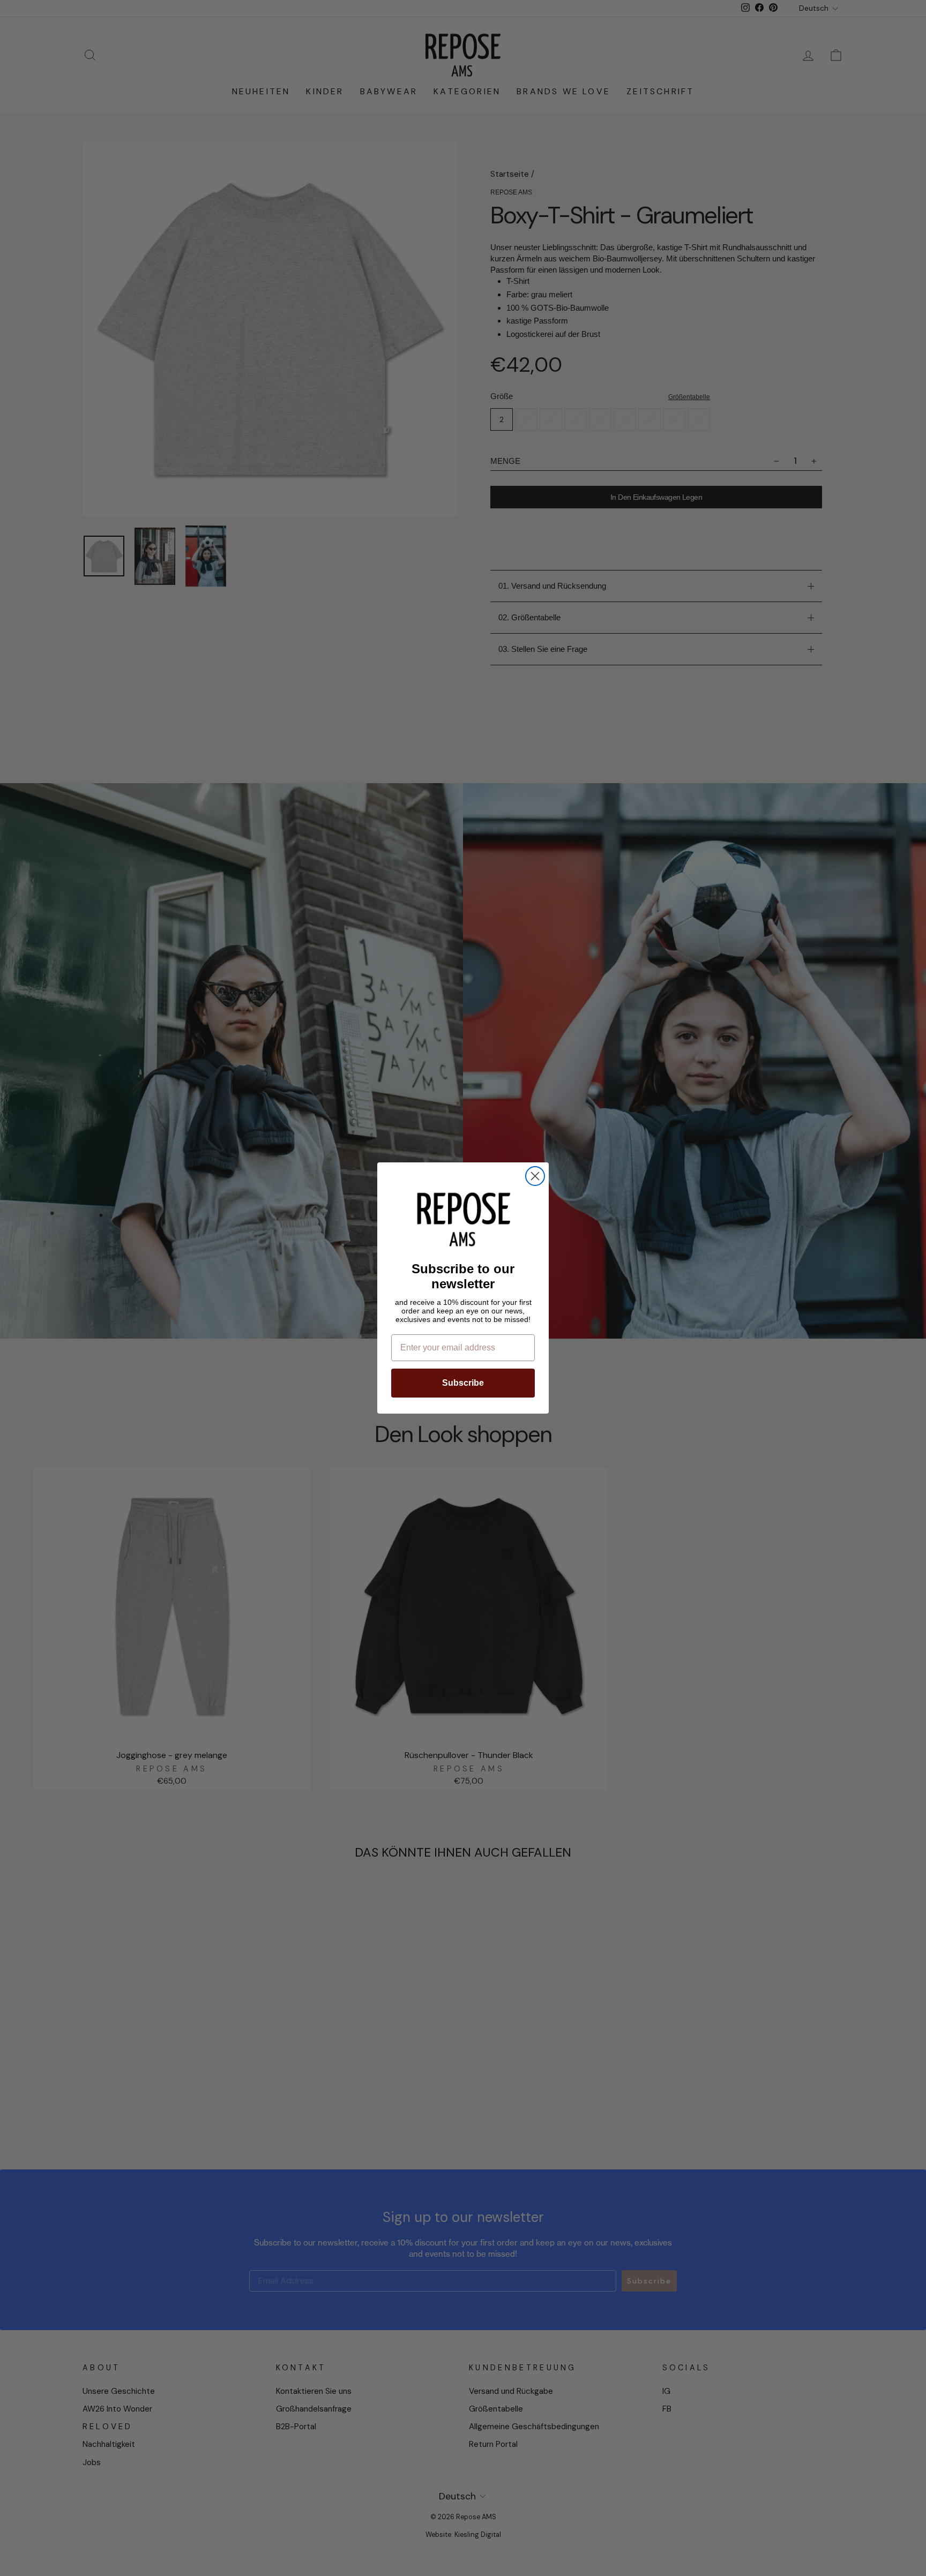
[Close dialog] (535, 1176)
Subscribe (463, 1383)
